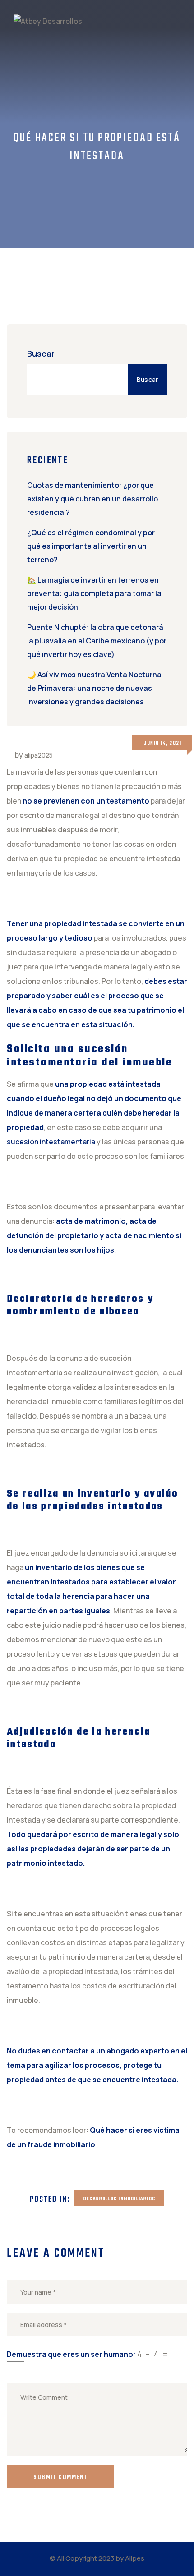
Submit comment (60, 2477)
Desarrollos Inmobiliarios (119, 2199)
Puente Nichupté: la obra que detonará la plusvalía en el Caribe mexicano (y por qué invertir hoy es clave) (97, 641)
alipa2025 (39, 755)
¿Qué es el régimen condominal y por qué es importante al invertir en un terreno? (91, 546)
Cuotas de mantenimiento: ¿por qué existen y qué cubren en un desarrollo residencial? (92, 499)
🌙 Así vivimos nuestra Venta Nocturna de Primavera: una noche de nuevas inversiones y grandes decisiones (94, 688)
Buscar (41, 354)
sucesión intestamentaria (51, 1142)
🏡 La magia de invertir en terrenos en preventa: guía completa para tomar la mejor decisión (94, 593)
